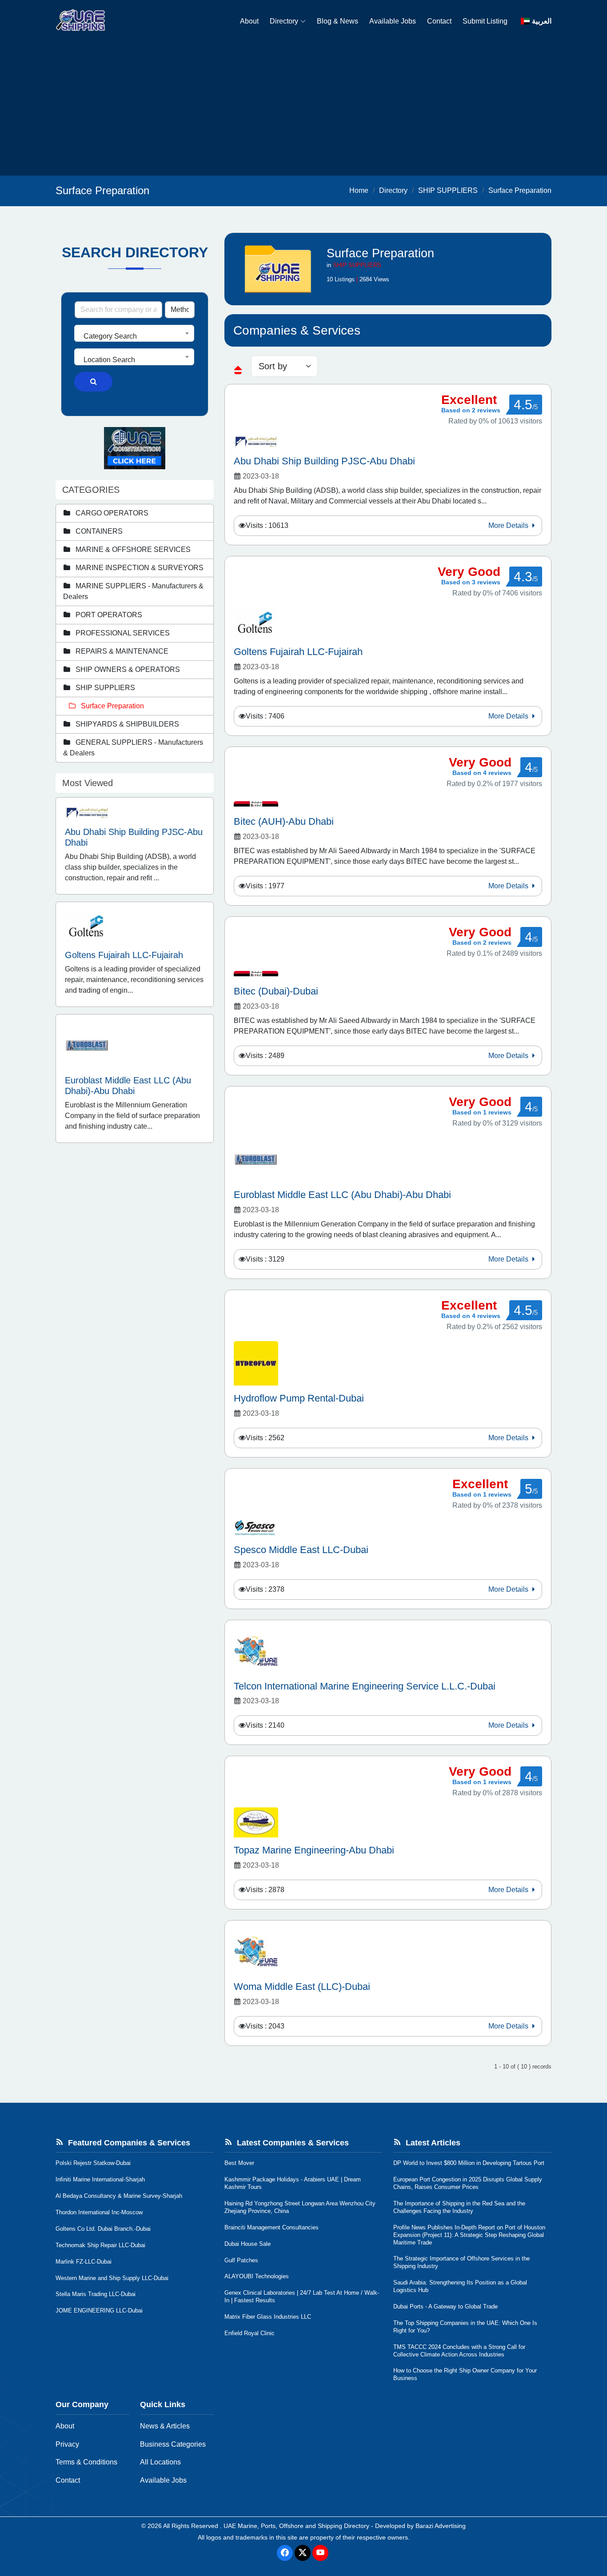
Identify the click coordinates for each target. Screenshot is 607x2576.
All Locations (160, 2462)
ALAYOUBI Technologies (257, 2276)
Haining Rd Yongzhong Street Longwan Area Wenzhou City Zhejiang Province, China (300, 2207)
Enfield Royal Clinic (250, 2333)
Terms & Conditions (86, 2462)
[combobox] (134, 333)
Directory (284, 21)
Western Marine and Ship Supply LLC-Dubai (112, 2278)
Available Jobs (393, 21)
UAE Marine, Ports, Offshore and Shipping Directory (296, 2526)
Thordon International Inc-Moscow (99, 2212)
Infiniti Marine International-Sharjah (100, 2179)
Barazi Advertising (441, 2526)
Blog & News (337, 21)
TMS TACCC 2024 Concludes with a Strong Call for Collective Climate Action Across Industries (459, 2351)
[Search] (93, 382)
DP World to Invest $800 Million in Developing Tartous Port (469, 2163)
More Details (509, 525)
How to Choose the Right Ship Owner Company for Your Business (465, 2374)
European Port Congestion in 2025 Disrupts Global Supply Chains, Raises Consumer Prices (468, 2183)
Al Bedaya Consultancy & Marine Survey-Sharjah (119, 2196)
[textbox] (134, 336)
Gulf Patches (241, 2260)
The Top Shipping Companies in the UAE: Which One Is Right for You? (465, 2327)
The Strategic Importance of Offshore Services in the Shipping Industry (461, 2262)
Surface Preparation (520, 190)
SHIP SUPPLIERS (448, 190)
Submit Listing (485, 21)
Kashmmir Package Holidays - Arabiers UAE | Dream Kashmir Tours (293, 2183)
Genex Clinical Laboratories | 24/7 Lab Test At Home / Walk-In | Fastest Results (302, 2296)
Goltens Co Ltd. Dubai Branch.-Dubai (103, 2229)
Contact (439, 21)
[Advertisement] (303, 109)
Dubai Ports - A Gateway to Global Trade (445, 2306)
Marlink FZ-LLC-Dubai (84, 2262)
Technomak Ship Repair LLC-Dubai (100, 2245)
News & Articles (165, 2426)
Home (359, 190)
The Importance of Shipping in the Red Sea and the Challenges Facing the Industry (459, 2207)
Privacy (67, 2444)
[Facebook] (285, 2553)
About (249, 21)
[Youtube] (320, 2553)
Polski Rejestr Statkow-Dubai (93, 2163)
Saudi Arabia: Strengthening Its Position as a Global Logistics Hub (460, 2286)
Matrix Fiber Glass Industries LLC (268, 2317)
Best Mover (239, 2163)
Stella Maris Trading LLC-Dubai (96, 2294)
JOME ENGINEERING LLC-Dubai (99, 2310)
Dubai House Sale (248, 2244)
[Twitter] (303, 2553)
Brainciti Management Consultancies (272, 2227)
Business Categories (173, 2444)
